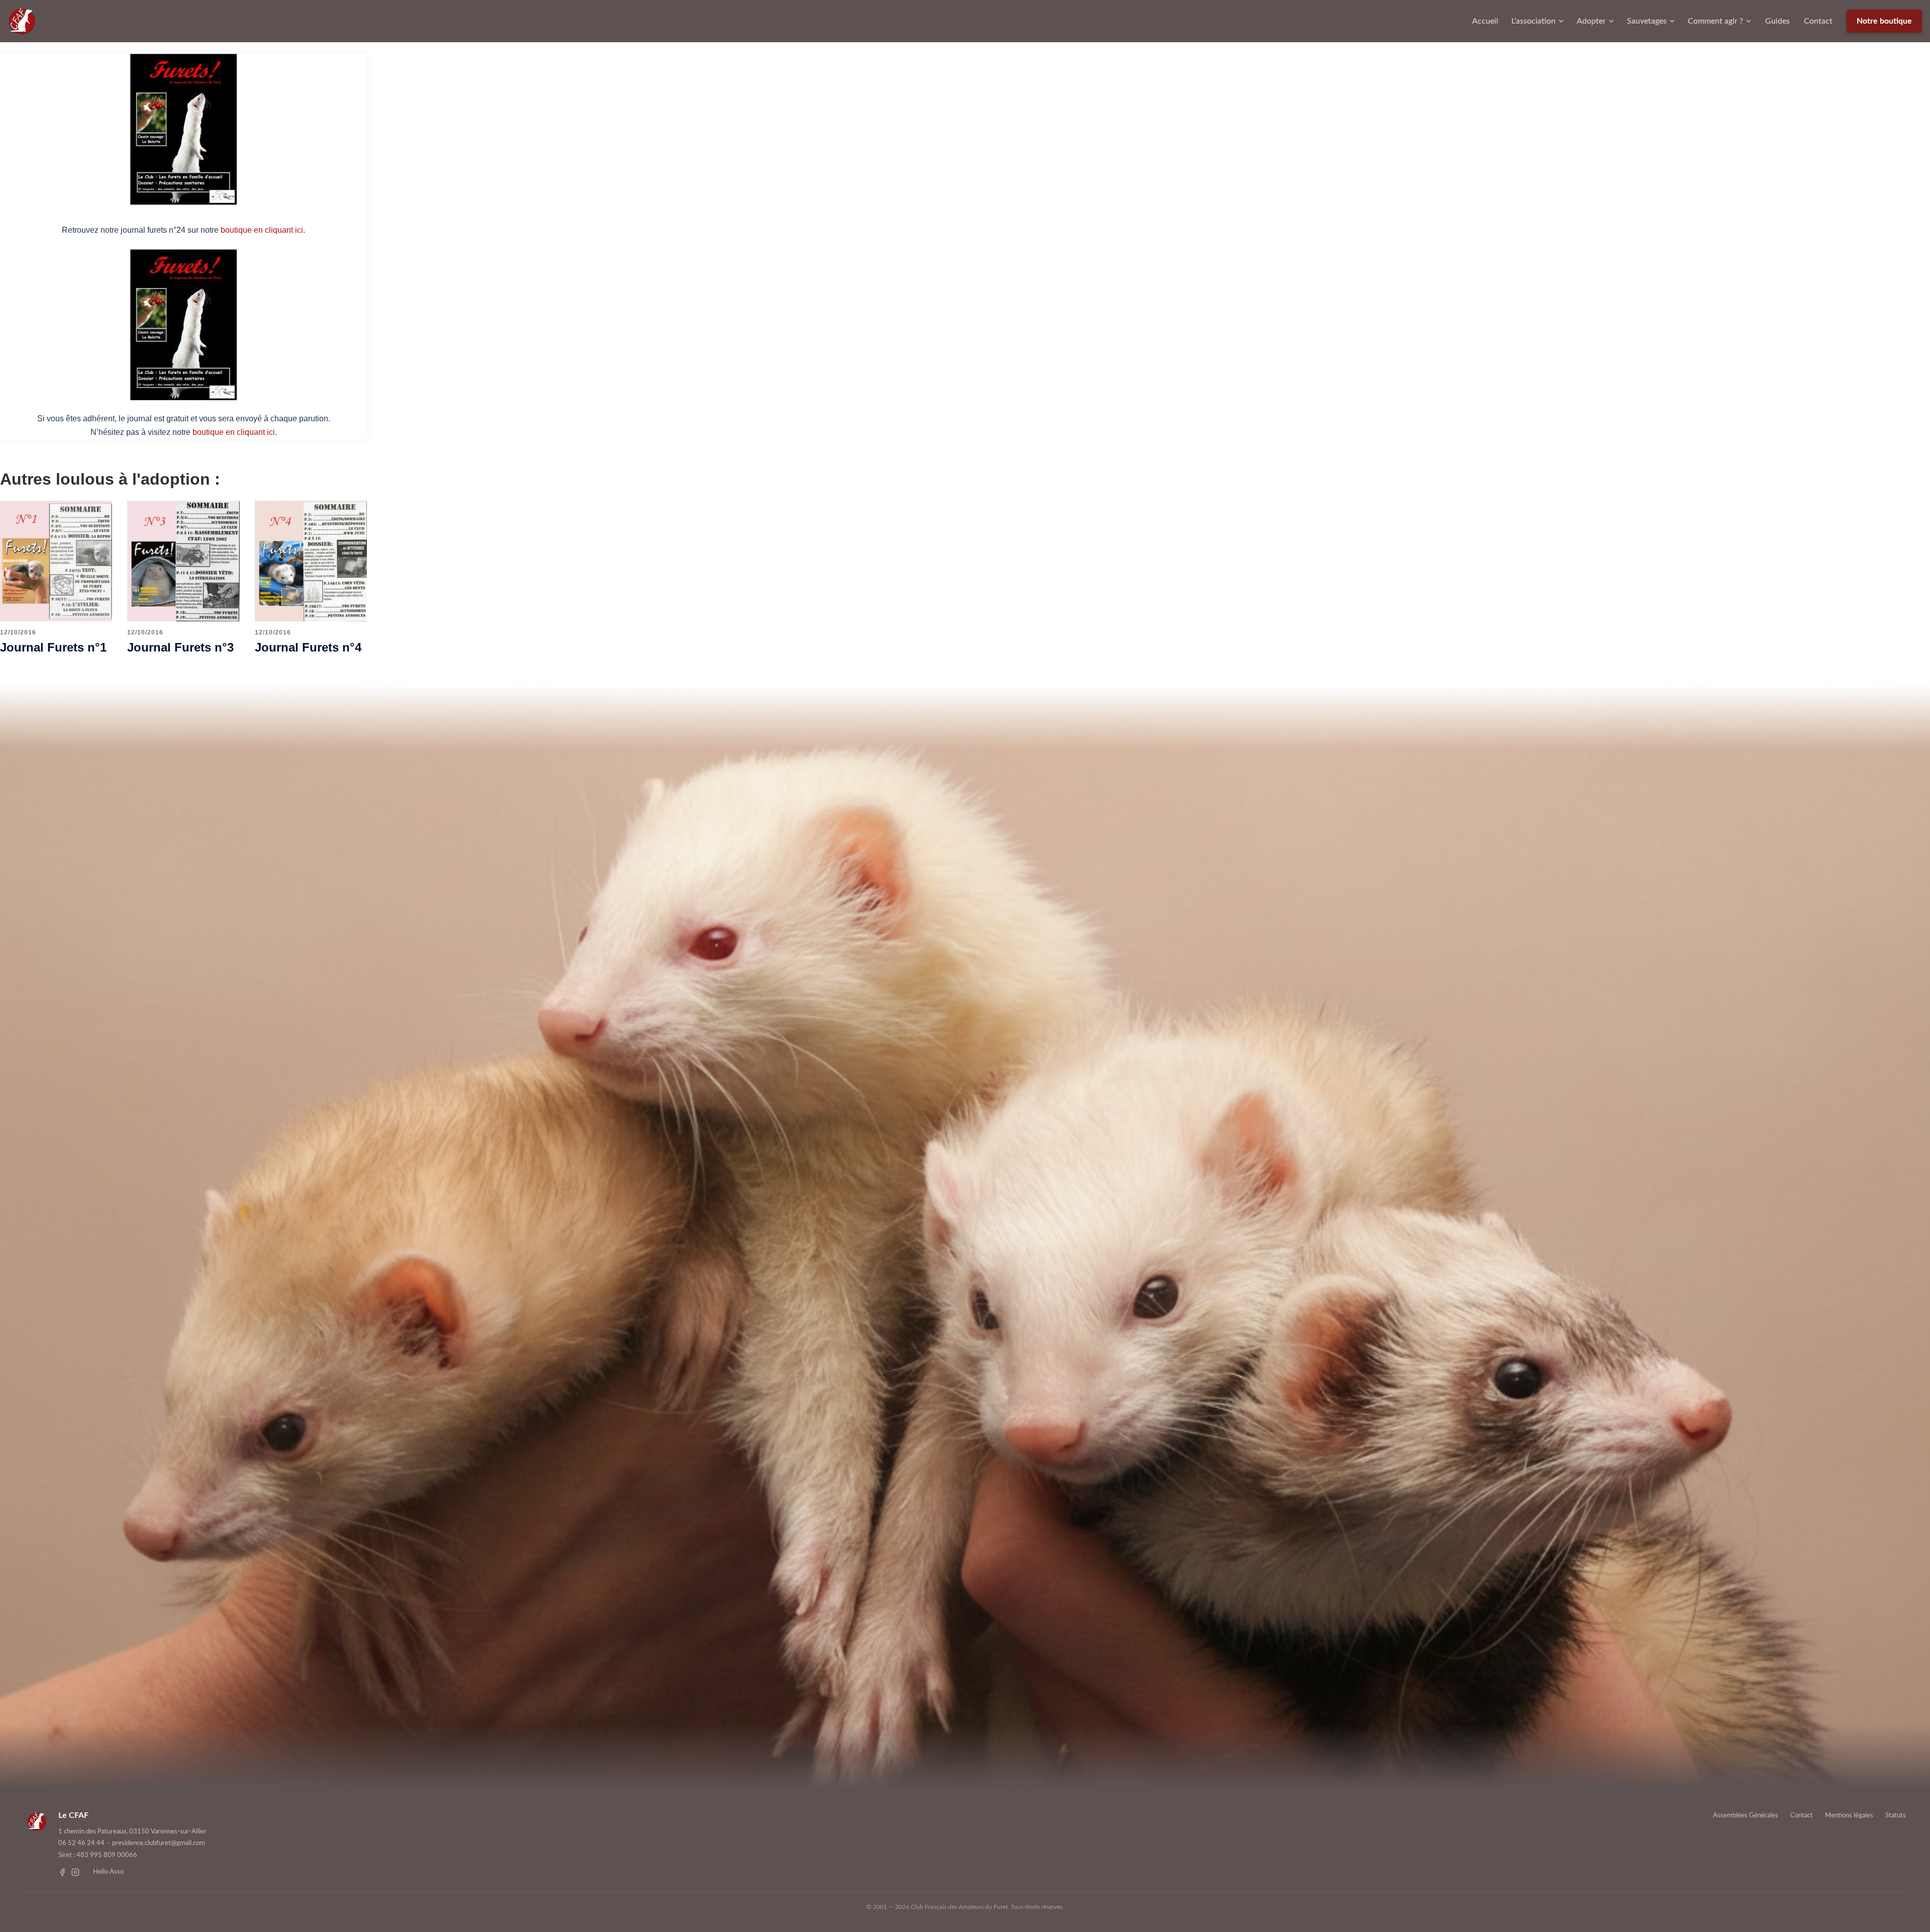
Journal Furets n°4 (308, 647)
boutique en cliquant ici (262, 230)
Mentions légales (1849, 1816)
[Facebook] (62, 1872)
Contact (1818, 21)
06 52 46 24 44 (81, 1843)
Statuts (1896, 1816)
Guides (1777, 21)
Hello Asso (108, 1872)
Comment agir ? (1715, 21)
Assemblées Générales (1746, 1816)
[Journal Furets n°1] (56, 560)
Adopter (1591, 21)
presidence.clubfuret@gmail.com (159, 1843)
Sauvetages (1647, 21)
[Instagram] (75, 1872)
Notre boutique (1884, 21)
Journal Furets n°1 (53, 647)
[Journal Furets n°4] (311, 560)
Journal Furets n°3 (180, 647)
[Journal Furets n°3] (183, 560)
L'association (1533, 21)
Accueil (1485, 21)
